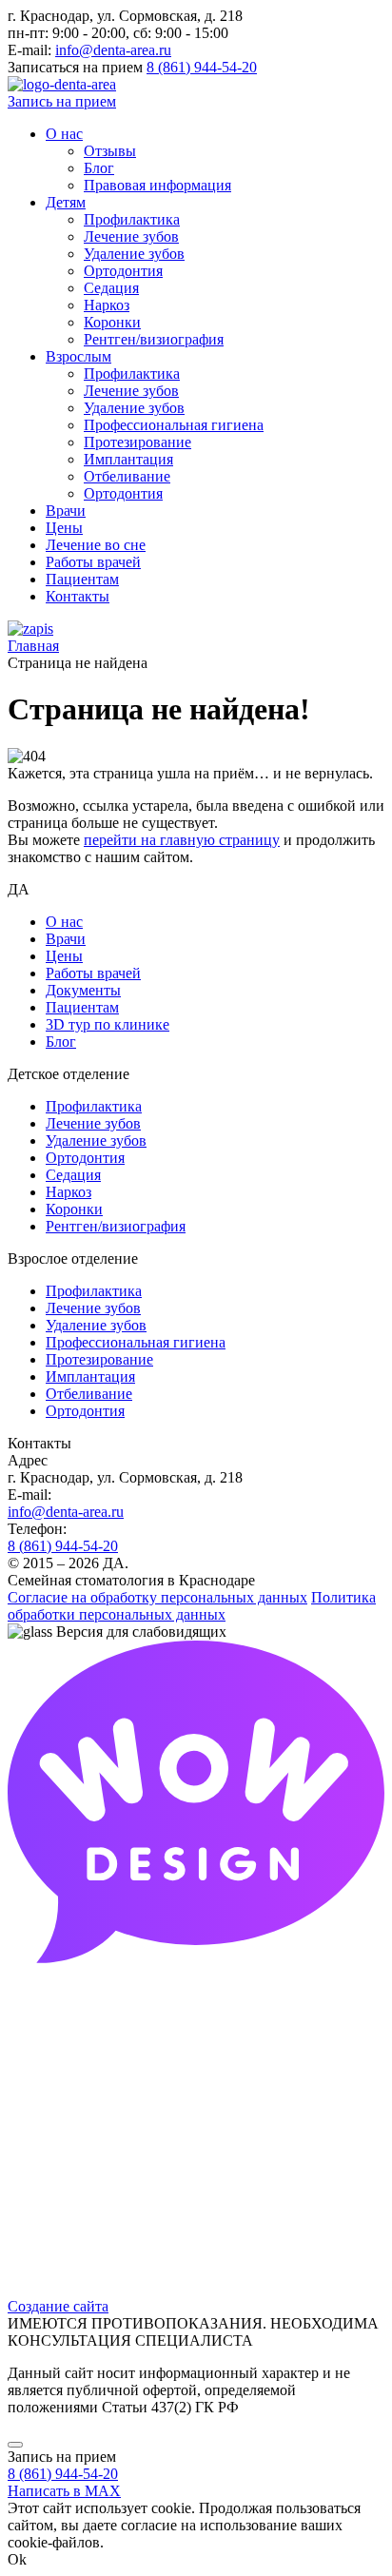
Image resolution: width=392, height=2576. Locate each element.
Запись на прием (62, 101)
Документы (83, 990)
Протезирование (99, 1359)
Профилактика (94, 1106)
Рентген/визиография (116, 1226)
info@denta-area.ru (113, 50)
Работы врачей (93, 973)
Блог (61, 1042)
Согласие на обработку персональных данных (157, 1597)
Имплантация (90, 1376)
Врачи (66, 939)
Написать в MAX (64, 2491)
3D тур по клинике (108, 1024)
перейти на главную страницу (182, 840)
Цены (64, 956)
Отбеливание (89, 1394)
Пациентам (82, 1007)
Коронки (74, 1209)
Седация (73, 1175)
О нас (64, 922)
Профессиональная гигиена (136, 1342)
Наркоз (69, 1192)
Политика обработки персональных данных (192, 1606)
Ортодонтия (85, 1158)
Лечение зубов (93, 1123)
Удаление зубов (96, 1141)
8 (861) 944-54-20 (202, 67)
